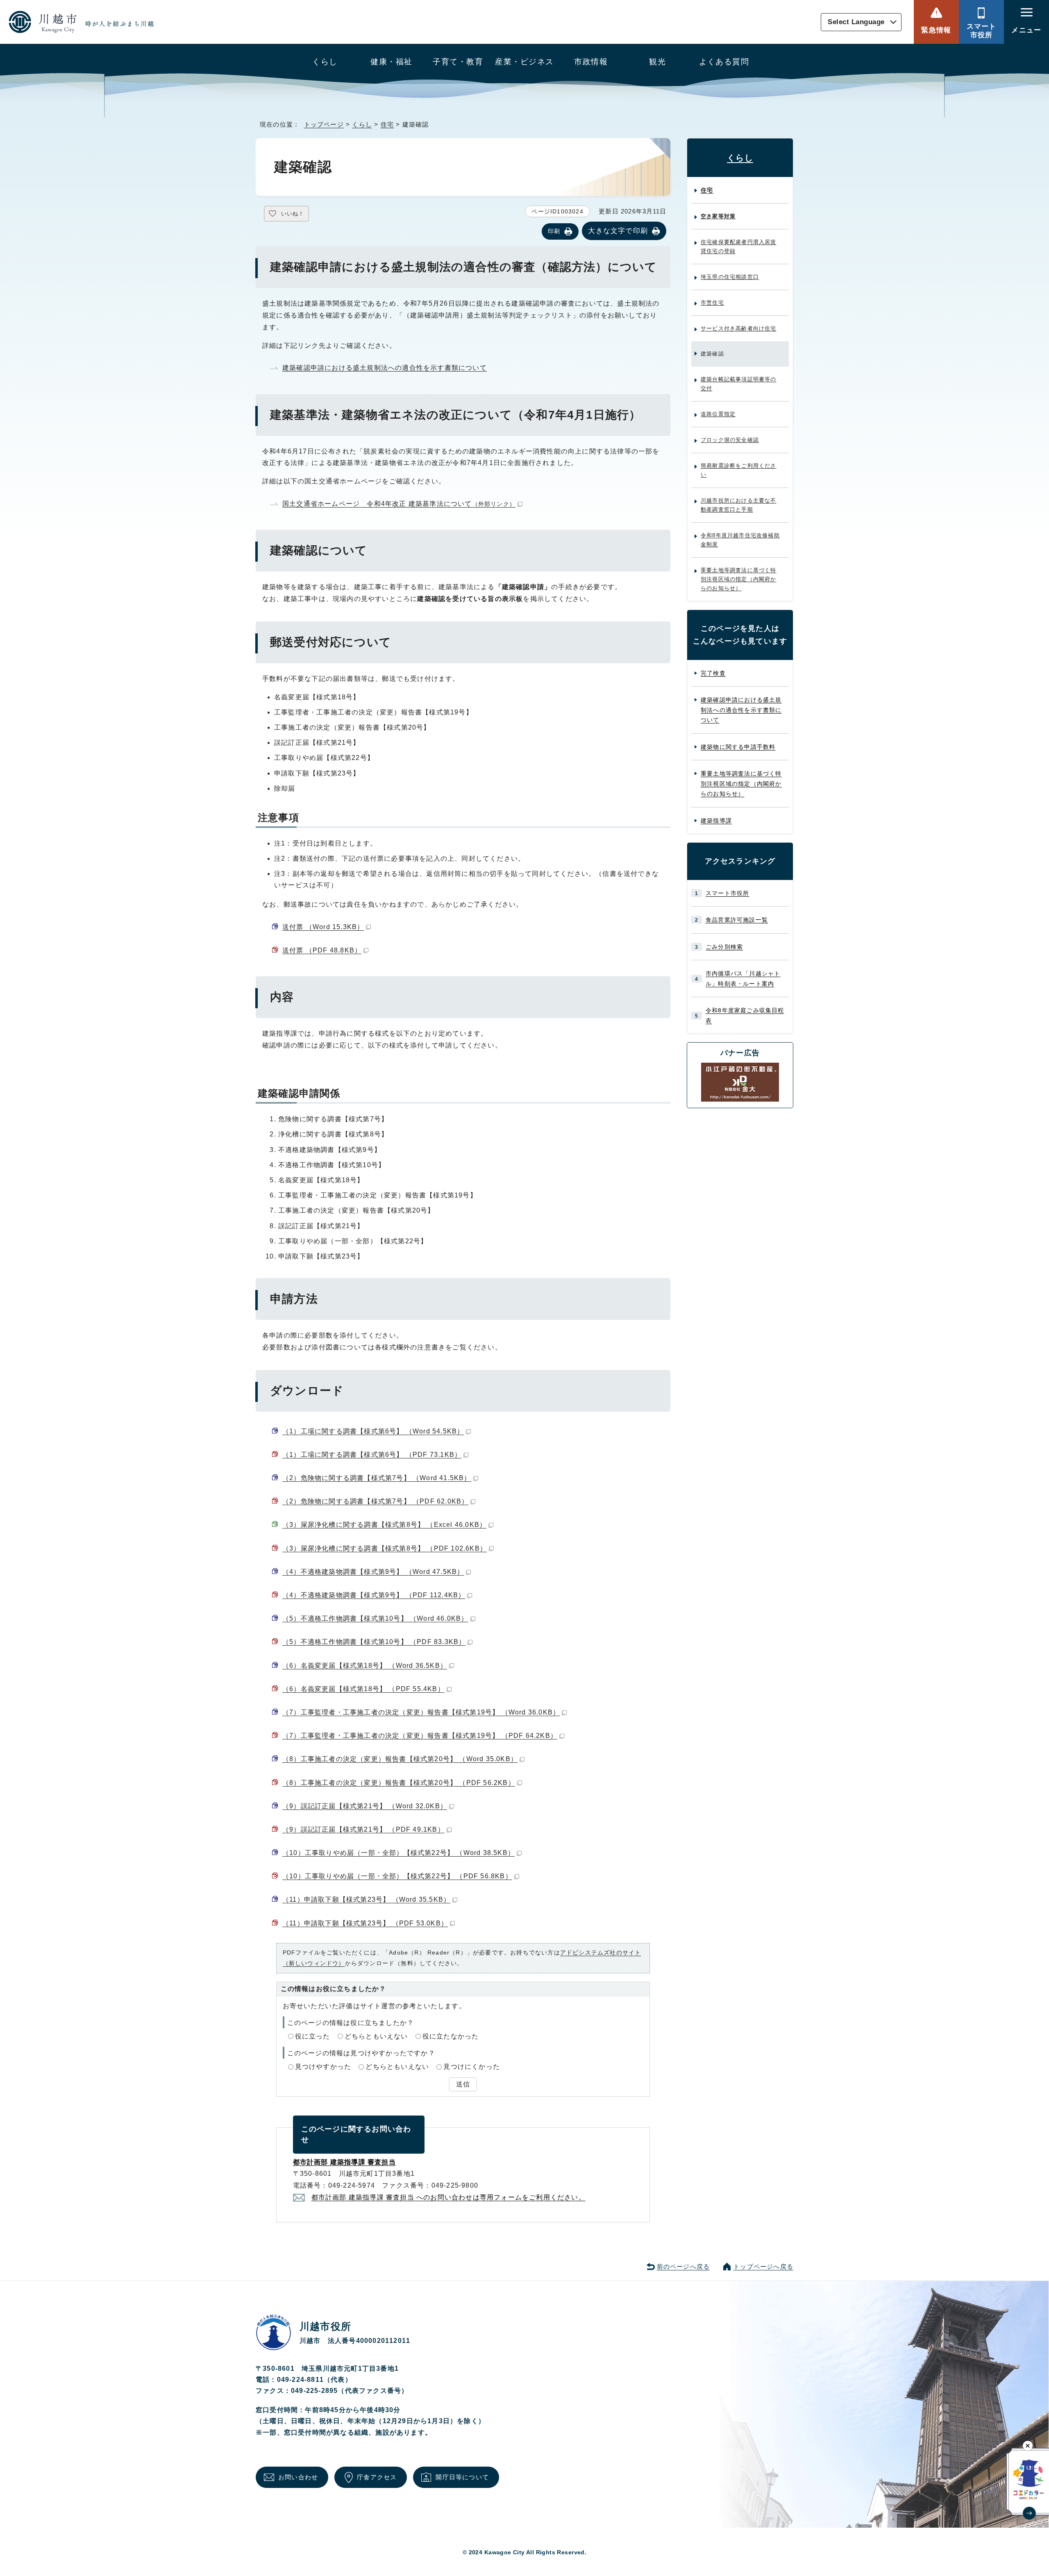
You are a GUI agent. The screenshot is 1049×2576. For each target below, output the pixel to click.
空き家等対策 (718, 216)
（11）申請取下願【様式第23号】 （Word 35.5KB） (366, 1899)
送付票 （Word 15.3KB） (323, 927)
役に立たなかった (451, 2036)
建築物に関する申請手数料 (738, 747)
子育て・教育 (458, 62)
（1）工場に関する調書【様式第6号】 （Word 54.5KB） (373, 1431)
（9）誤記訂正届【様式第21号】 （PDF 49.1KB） (363, 1829)
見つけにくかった (472, 2067)
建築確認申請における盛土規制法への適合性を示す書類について (385, 368)
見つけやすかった (323, 2067)
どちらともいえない (376, 2036)
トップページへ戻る (763, 2266)
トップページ (324, 124)
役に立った (313, 2036)
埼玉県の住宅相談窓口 (730, 277)
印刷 (554, 231)
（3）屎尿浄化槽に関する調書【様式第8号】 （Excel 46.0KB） (384, 1525)
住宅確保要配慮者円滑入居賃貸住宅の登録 (739, 246)
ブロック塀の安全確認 (730, 440)
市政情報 (591, 62)
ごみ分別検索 (724, 947)
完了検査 (713, 673)
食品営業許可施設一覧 (737, 920)
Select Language (856, 22)
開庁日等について (462, 2477)
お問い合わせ (298, 2477)
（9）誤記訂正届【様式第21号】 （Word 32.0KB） (365, 1806)
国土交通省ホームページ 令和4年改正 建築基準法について (399, 504)
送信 (463, 2084)
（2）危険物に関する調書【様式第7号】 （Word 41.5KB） (377, 1478)
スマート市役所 (982, 31)
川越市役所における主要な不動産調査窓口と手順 (739, 505)
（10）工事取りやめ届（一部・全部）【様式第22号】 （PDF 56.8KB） (397, 1876)
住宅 (387, 124)
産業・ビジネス (524, 62)
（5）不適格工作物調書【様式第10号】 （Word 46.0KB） (375, 1618)
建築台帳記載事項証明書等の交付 (739, 384)
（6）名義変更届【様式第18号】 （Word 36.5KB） (365, 1666)
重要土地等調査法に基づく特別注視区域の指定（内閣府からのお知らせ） (739, 579)
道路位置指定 (718, 414)
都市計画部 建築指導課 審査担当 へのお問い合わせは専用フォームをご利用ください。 (448, 2197)
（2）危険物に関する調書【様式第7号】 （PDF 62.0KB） (375, 1501)
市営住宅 (712, 303)
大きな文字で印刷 (618, 231)
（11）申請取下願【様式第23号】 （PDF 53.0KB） (365, 1923)
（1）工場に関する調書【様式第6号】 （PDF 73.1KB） (372, 1455)
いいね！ (293, 214)
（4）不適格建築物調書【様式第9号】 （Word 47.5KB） (373, 1572)
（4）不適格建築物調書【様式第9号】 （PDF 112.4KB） (374, 1595)
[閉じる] (1028, 2446)
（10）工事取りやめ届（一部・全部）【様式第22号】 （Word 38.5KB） (398, 1853)
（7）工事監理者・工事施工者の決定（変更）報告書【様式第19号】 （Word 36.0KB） (421, 1712)
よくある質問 (724, 62)
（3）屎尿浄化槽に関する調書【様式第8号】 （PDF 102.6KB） (385, 1548)
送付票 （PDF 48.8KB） (322, 950)
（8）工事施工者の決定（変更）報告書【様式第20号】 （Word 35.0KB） (400, 1759)
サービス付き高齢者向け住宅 (739, 328)
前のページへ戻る (683, 2266)
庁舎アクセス (377, 2477)
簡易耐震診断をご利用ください (739, 470)
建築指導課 (716, 821)
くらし (325, 62)
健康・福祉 (391, 62)
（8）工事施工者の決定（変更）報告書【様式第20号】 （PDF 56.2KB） (399, 1783)
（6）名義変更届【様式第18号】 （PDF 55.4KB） (363, 1689)
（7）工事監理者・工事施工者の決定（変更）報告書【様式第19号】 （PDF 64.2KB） (420, 1736)
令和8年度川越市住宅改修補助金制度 (740, 540)
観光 (657, 62)
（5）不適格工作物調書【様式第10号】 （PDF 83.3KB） (374, 1642)
